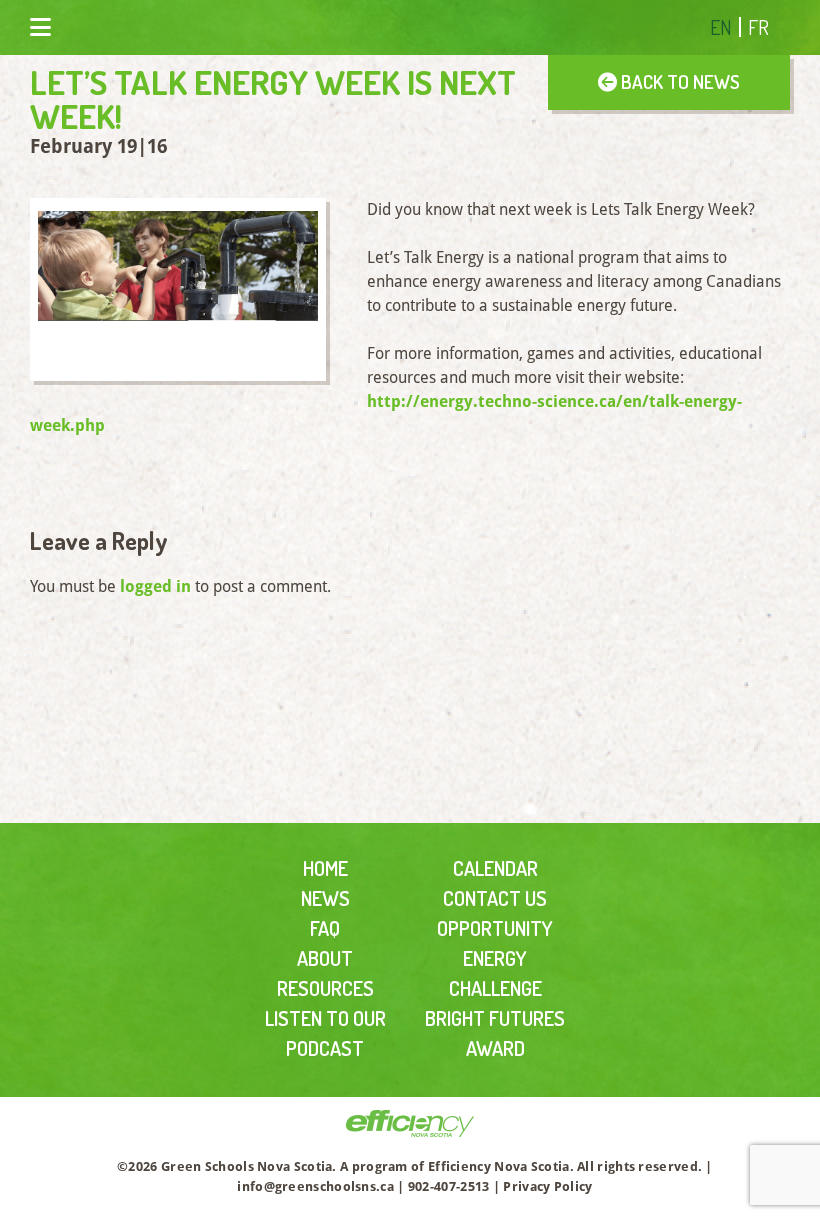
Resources (325, 988)
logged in (155, 586)
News (325, 898)
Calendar (495, 868)
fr (758, 27)
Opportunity (495, 928)
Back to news (678, 81)
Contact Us (495, 898)
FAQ (325, 928)
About (325, 958)
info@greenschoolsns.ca (315, 1186)
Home (325, 868)
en (721, 27)
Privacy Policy (547, 1186)
